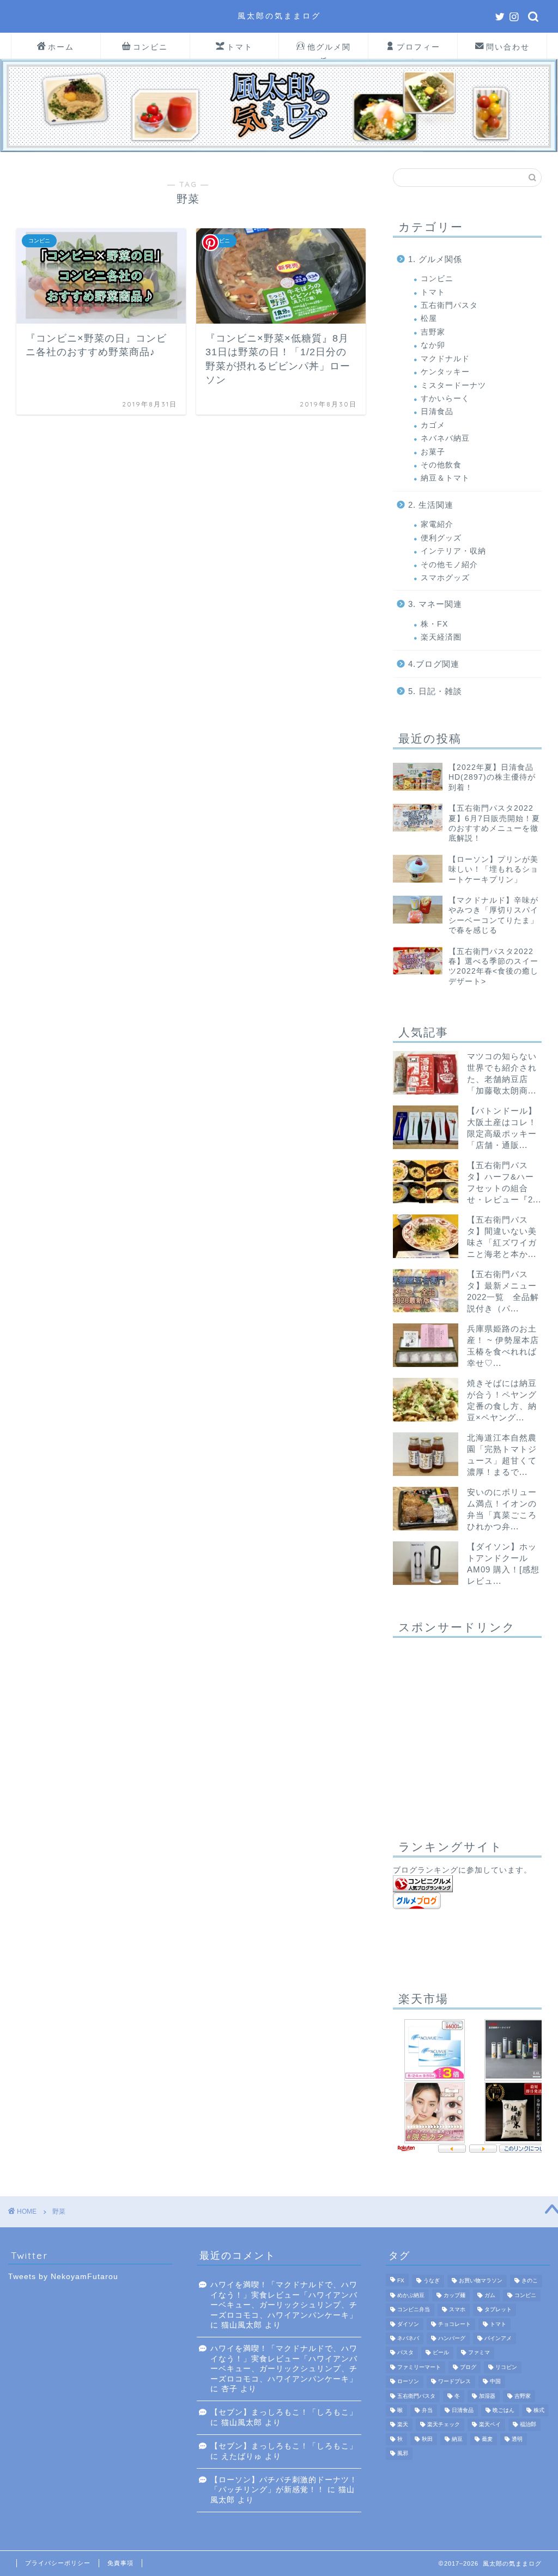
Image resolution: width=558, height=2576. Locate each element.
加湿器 (487, 2396)
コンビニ (150, 47)
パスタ (405, 2353)
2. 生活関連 (431, 505)
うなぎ (432, 2281)
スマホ (457, 2310)
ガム (490, 2295)
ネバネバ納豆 (445, 438)
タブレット (498, 2310)
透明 (517, 2439)
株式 (539, 2410)
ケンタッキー (445, 372)
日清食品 (437, 412)
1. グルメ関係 (435, 259)
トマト (240, 47)
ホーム (61, 47)
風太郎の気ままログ (279, 16)
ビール (441, 2353)
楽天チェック (444, 2425)
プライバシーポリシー (58, 2563)
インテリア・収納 (453, 551)
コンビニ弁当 (414, 2310)
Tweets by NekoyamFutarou (63, 2277)
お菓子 (433, 452)
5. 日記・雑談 (435, 691)
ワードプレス (454, 2382)
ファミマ (479, 2353)
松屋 (429, 318)
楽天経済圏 (441, 637)
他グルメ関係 (329, 50)
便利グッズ (441, 538)
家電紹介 (437, 524)
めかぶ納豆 (411, 2295)
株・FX (434, 624)
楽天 (403, 2425)
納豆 (457, 2439)
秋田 (427, 2439)
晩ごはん (504, 2410)
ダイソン (408, 2324)
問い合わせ (508, 47)
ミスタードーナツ (453, 385)
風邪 (403, 2454)
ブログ (468, 2367)
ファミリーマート (419, 2367)
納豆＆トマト (445, 478)
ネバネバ (408, 2338)
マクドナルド (445, 359)
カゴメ (433, 425)
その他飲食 (441, 465)
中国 (495, 2382)
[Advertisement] (467, 1730)
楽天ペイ (490, 2425)
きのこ (530, 2281)
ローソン (408, 2382)
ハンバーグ (452, 2338)
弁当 (427, 2410)
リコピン (506, 2367)
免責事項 (120, 2563)
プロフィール (418, 50)
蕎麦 (487, 2439)
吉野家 (433, 332)
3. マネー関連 (435, 604)
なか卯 (433, 345)
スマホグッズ (445, 578)
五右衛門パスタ (449, 305)
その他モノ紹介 (449, 565)
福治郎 (528, 2425)
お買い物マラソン (481, 2281)
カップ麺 (454, 2295)
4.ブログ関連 (434, 664)
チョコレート (454, 2324)
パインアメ (498, 2338)
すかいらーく (445, 399)
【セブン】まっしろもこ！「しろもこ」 (284, 2412)
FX (401, 2281)
